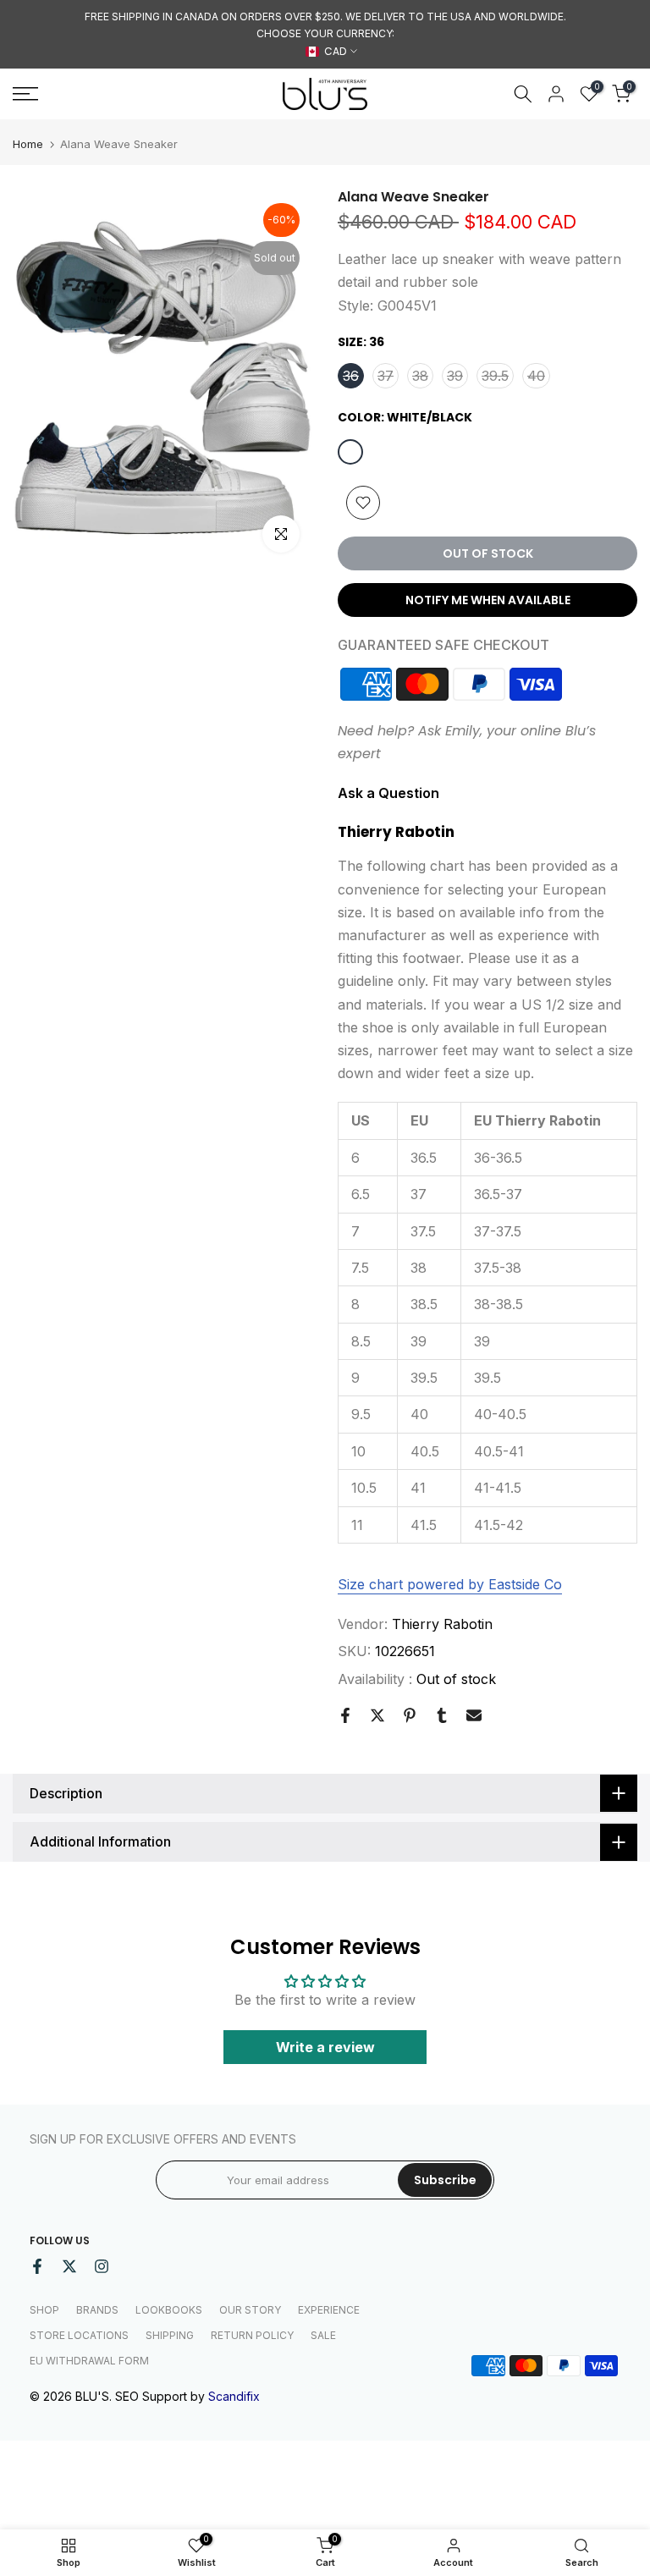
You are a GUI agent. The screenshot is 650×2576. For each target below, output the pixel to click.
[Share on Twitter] (377, 1715)
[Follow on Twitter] (69, 2266)
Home (28, 144)
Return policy (252, 2335)
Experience (329, 2310)
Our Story (250, 2310)
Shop (44, 2310)
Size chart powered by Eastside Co (450, 1584)
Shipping (170, 2335)
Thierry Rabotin (442, 1624)
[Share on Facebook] (345, 1715)
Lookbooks (169, 2310)
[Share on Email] (474, 1715)
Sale (323, 2335)
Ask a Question (388, 793)
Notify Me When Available (488, 600)
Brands (97, 2310)
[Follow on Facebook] (37, 2266)
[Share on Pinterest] (410, 1715)
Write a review (325, 2047)
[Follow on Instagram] (102, 2266)
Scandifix (234, 2396)
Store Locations (79, 2335)
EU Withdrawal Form (89, 2361)
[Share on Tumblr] (442, 1715)
